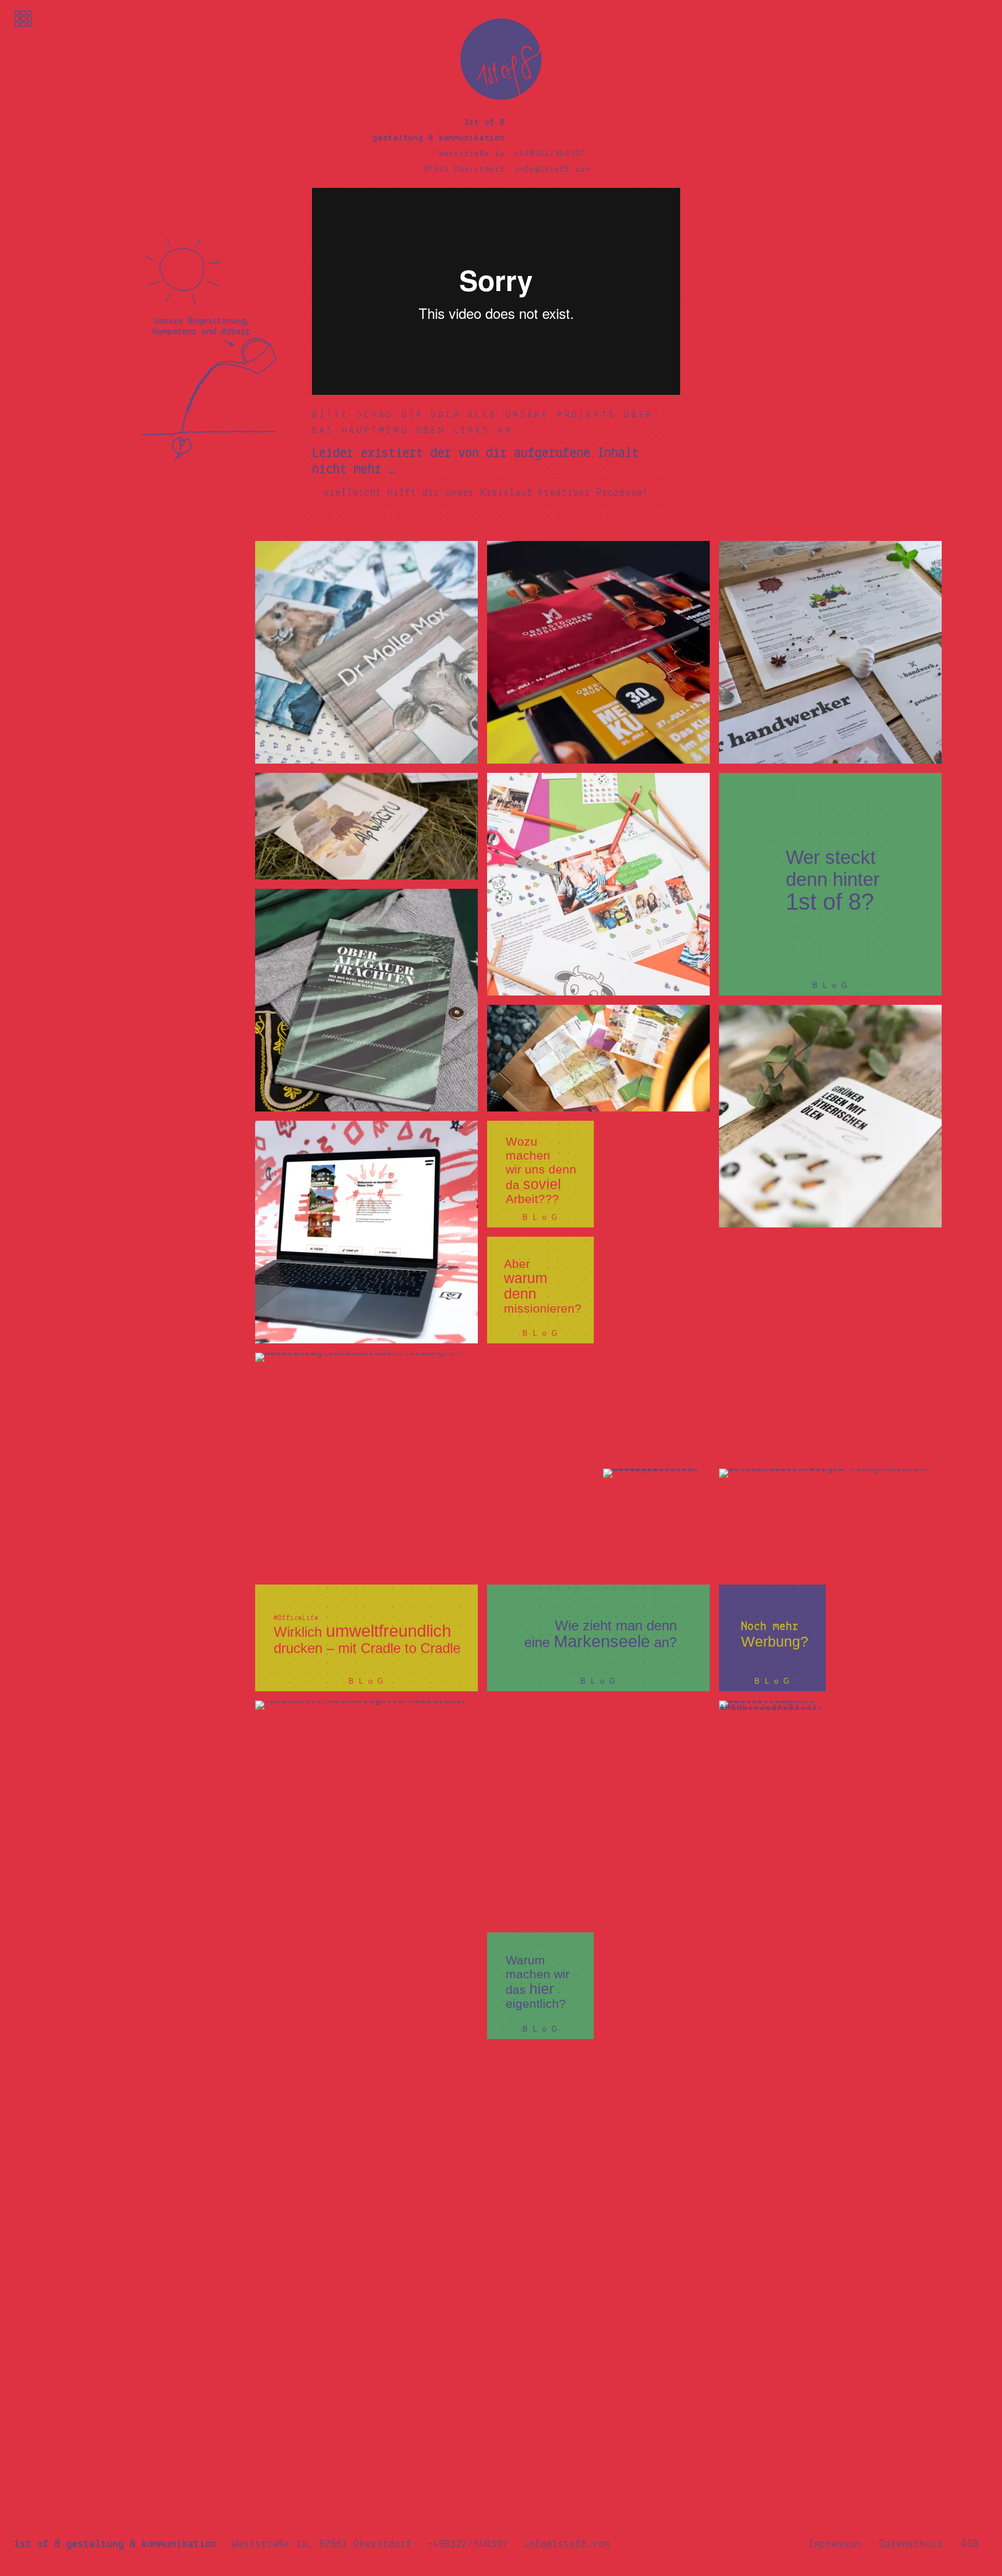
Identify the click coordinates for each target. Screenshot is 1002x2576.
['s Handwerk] (830, 652)
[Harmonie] (656, 1522)
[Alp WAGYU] (366, 826)
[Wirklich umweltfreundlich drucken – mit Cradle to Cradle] (366, 1638)
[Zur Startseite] (501, 98)
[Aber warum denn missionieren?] (540, 1290)
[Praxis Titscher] (772, 1754)
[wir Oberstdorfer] (366, 2276)
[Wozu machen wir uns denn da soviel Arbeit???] (540, 1174)
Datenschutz (911, 2544)
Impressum (834, 2544)
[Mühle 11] (598, 1058)
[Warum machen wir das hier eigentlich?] (540, 1986)
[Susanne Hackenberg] (366, 1464)
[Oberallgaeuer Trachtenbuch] (366, 1000)
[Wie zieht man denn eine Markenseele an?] (598, 1638)
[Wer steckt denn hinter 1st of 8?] (830, 884)
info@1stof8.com (552, 170)
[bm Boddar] (598, 1812)
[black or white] (830, 1116)
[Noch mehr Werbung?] (772, 1638)
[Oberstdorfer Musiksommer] (598, 652)
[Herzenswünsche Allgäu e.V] (598, 884)
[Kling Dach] (830, 1522)
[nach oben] (981, 16)
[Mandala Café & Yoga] (366, 1812)
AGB (970, 2544)
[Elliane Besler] (366, 652)
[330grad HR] (714, 1348)
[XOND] (366, 2044)
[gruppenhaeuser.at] (366, 1232)
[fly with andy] (714, 2044)
